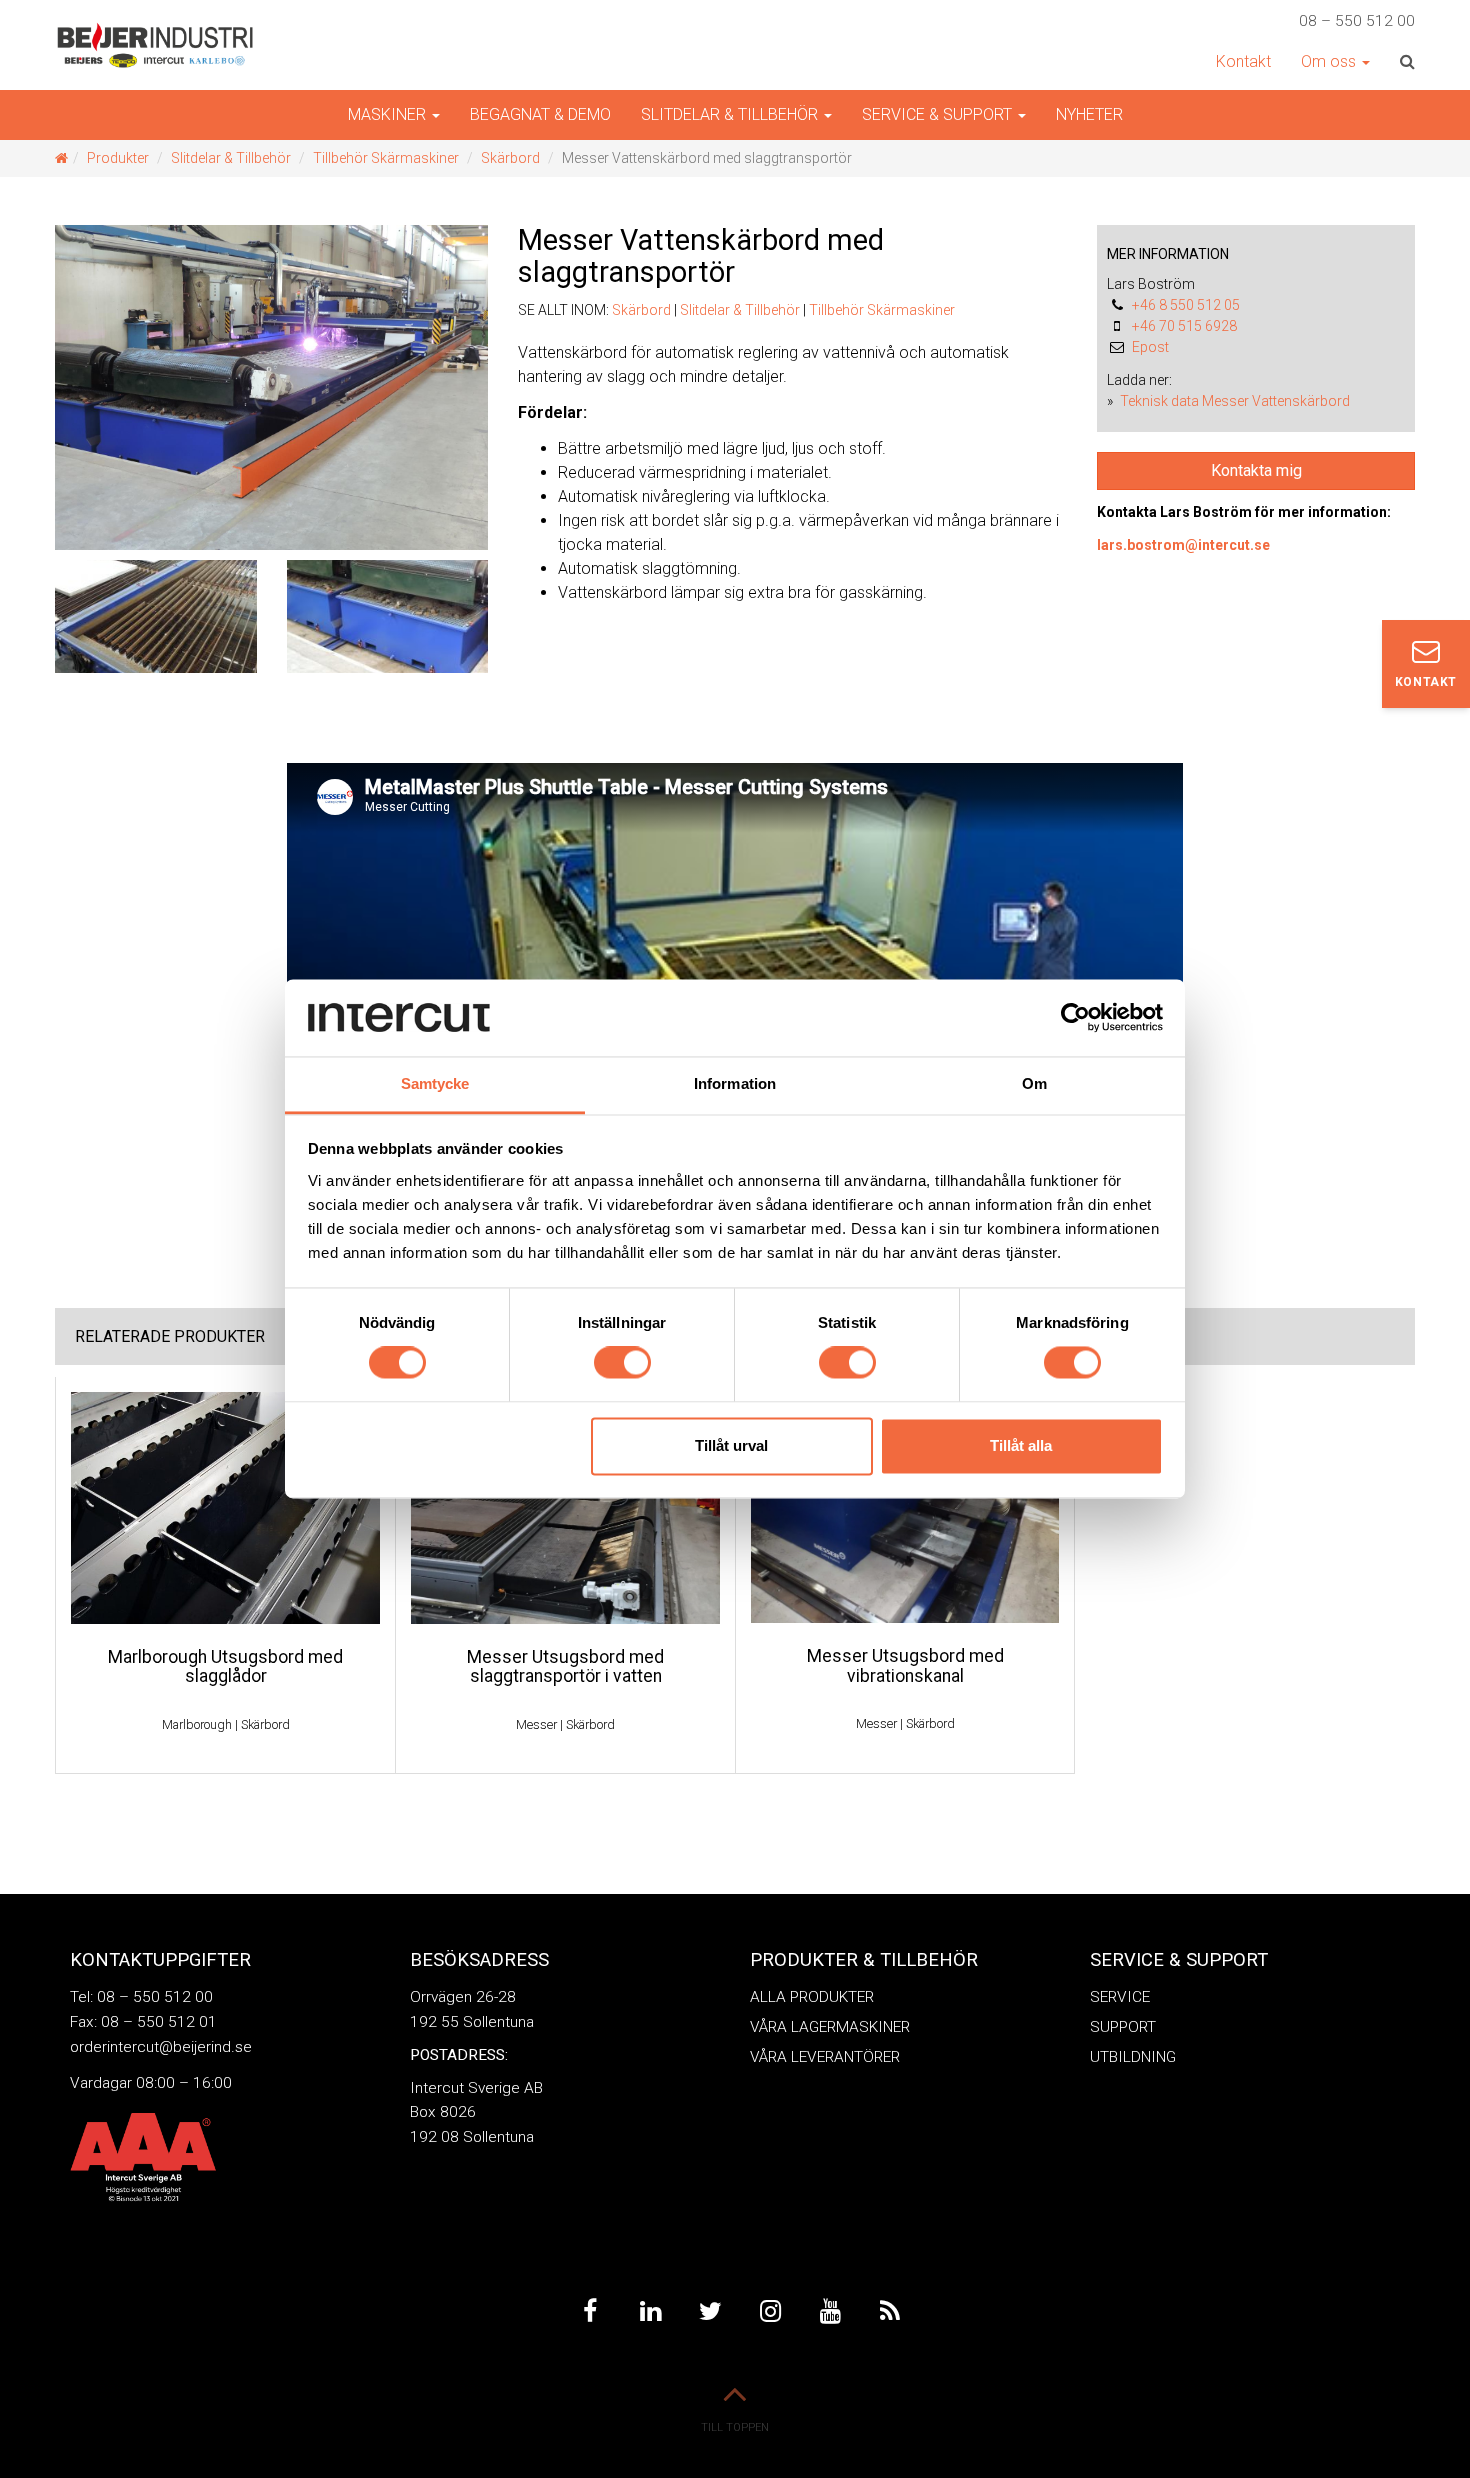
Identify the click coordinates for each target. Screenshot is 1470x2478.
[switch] (622, 1363)
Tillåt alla (1021, 1445)
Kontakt (1243, 61)
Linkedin (650, 2311)
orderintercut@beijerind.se (161, 2047)
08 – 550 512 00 (1357, 21)
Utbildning (1133, 2057)
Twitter (710, 2311)
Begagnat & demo (540, 114)
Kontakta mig (1256, 470)
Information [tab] (735, 1083)
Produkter (118, 158)
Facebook (590, 2311)
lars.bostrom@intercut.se (1183, 545)
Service (1120, 1997)
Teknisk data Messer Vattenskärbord (1235, 401)
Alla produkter (812, 1997)
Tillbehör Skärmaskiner (386, 158)
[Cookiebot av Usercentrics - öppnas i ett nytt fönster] (1075, 1018)
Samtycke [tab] (435, 1083)
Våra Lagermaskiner (830, 2027)
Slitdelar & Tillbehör (231, 158)
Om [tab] (1034, 1083)
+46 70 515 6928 (1184, 326)
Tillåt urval (731, 1445)
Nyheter (1089, 114)
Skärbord (510, 158)
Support (1123, 2027)
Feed (890, 2311)
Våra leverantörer (825, 2057)
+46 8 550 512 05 (1186, 305)
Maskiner (389, 114)
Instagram (770, 2311)
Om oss (1330, 61)
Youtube (830, 2311)
